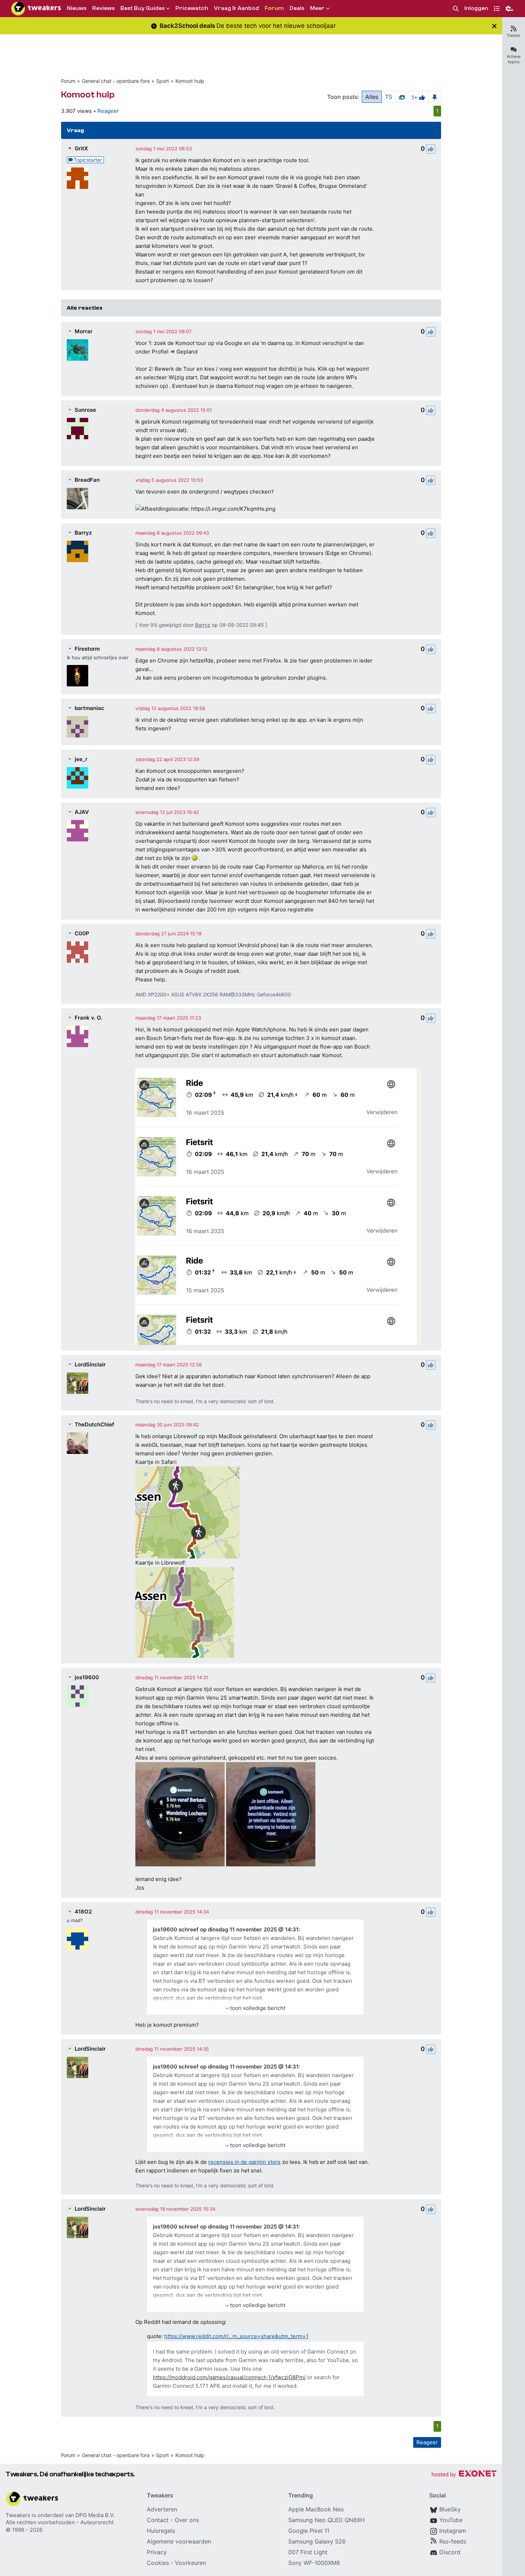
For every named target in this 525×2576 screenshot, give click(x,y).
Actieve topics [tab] (514, 59)
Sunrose (85, 410)
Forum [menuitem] (274, 8)
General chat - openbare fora (116, 81)
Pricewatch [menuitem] (192, 8)
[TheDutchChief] (77, 1443)
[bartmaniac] (77, 727)
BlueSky (450, 2509)
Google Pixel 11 (309, 2531)
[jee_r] (77, 778)
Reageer (108, 111)
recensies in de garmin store (244, 2162)
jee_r (81, 759)
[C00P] (77, 952)
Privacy (157, 2552)
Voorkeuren (191, 2563)
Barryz (83, 533)
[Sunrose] (77, 429)
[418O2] (77, 1939)
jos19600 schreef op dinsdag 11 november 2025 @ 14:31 (226, 1929)
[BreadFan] (77, 499)
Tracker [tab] (514, 35)
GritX (81, 148)
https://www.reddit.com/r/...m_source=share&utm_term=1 (236, 2336)
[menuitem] (456, 9)
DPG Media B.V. (95, 2515)
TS (389, 97)
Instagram (453, 2531)
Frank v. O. (88, 1018)
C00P (82, 933)
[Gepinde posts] (435, 97)
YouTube (451, 2520)
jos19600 (87, 1677)
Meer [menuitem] (317, 8)
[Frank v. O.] (77, 1036)
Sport (162, 81)
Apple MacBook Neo (316, 2509)
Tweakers (18, 2515)
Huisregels (161, 2531)
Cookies (158, 2563)
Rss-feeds (453, 2541)
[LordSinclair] (77, 1383)
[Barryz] (77, 551)
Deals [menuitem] (297, 8)
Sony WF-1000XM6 (314, 2563)
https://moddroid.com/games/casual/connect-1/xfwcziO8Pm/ (229, 2377)
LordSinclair (90, 1364)
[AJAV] (77, 831)
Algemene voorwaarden (179, 2541)
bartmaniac (89, 708)
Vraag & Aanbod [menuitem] (236, 8)
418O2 (83, 1912)
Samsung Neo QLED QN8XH (326, 2520)
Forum (68, 81)
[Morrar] (77, 350)
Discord (450, 2552)
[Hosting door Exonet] (464, 2475)
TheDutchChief (94, 1424)
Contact (158, 2520)
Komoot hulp (190, 81)
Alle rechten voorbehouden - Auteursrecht (60, 2522)
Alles (372, 97)
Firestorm (87, 649)
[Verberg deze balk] (494, 26)
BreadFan (87, 480)
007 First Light (308, 2552)
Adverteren (162, 2509)
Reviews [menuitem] (103, 8)
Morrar (84, 331)
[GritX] (77, 178)
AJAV (82, 812)
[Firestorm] (77, 676)
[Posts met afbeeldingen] (402, 97)
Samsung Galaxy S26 (317, 2541)
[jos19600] (77, 1696)
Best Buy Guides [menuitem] (142, 8)
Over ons (187, 2520)
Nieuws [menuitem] (77, 8)
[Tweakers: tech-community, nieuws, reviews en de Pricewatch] (36, 9)
